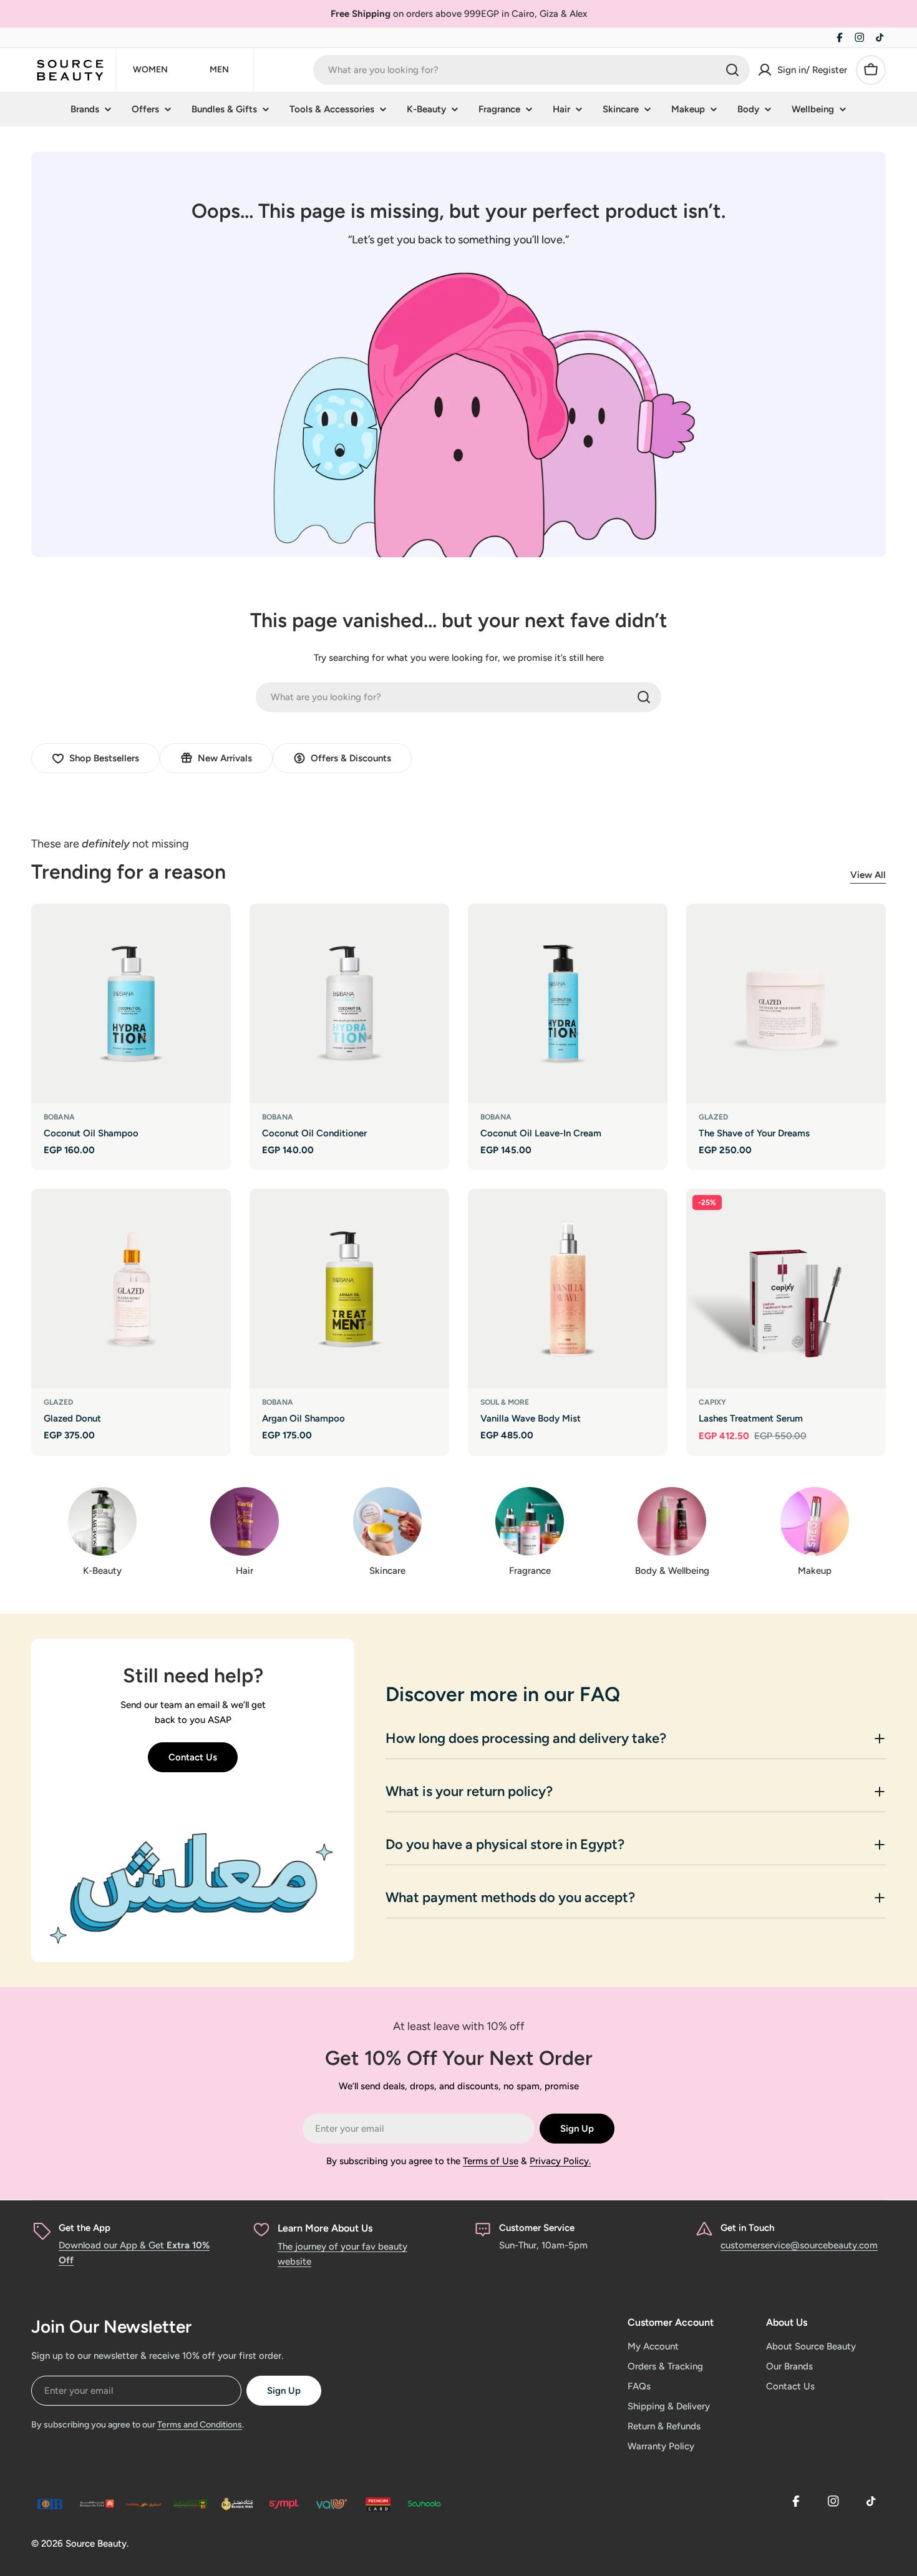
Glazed (713, 1117)
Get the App (85, 2228)
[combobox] (531, 70)
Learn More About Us (325, 2228)
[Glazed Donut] (131, 1289)
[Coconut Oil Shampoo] (131, 1003)
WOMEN (150, 70)
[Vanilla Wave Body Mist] (568, 1289)
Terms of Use (491, 2161)
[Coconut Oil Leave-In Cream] (568, 1003)
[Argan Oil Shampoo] (349, 1289)
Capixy (712, 1402)
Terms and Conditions (200, 2425)
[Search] (732, 70)
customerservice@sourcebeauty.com (799, 2245)
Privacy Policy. (560, 2161)
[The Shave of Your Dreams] (786, 1003)
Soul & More (505, 1402)
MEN (219, 70)
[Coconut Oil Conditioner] (349, 1003)
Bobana (59, 1117)
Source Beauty (96, 2544)
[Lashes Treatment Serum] (786, 1289)
